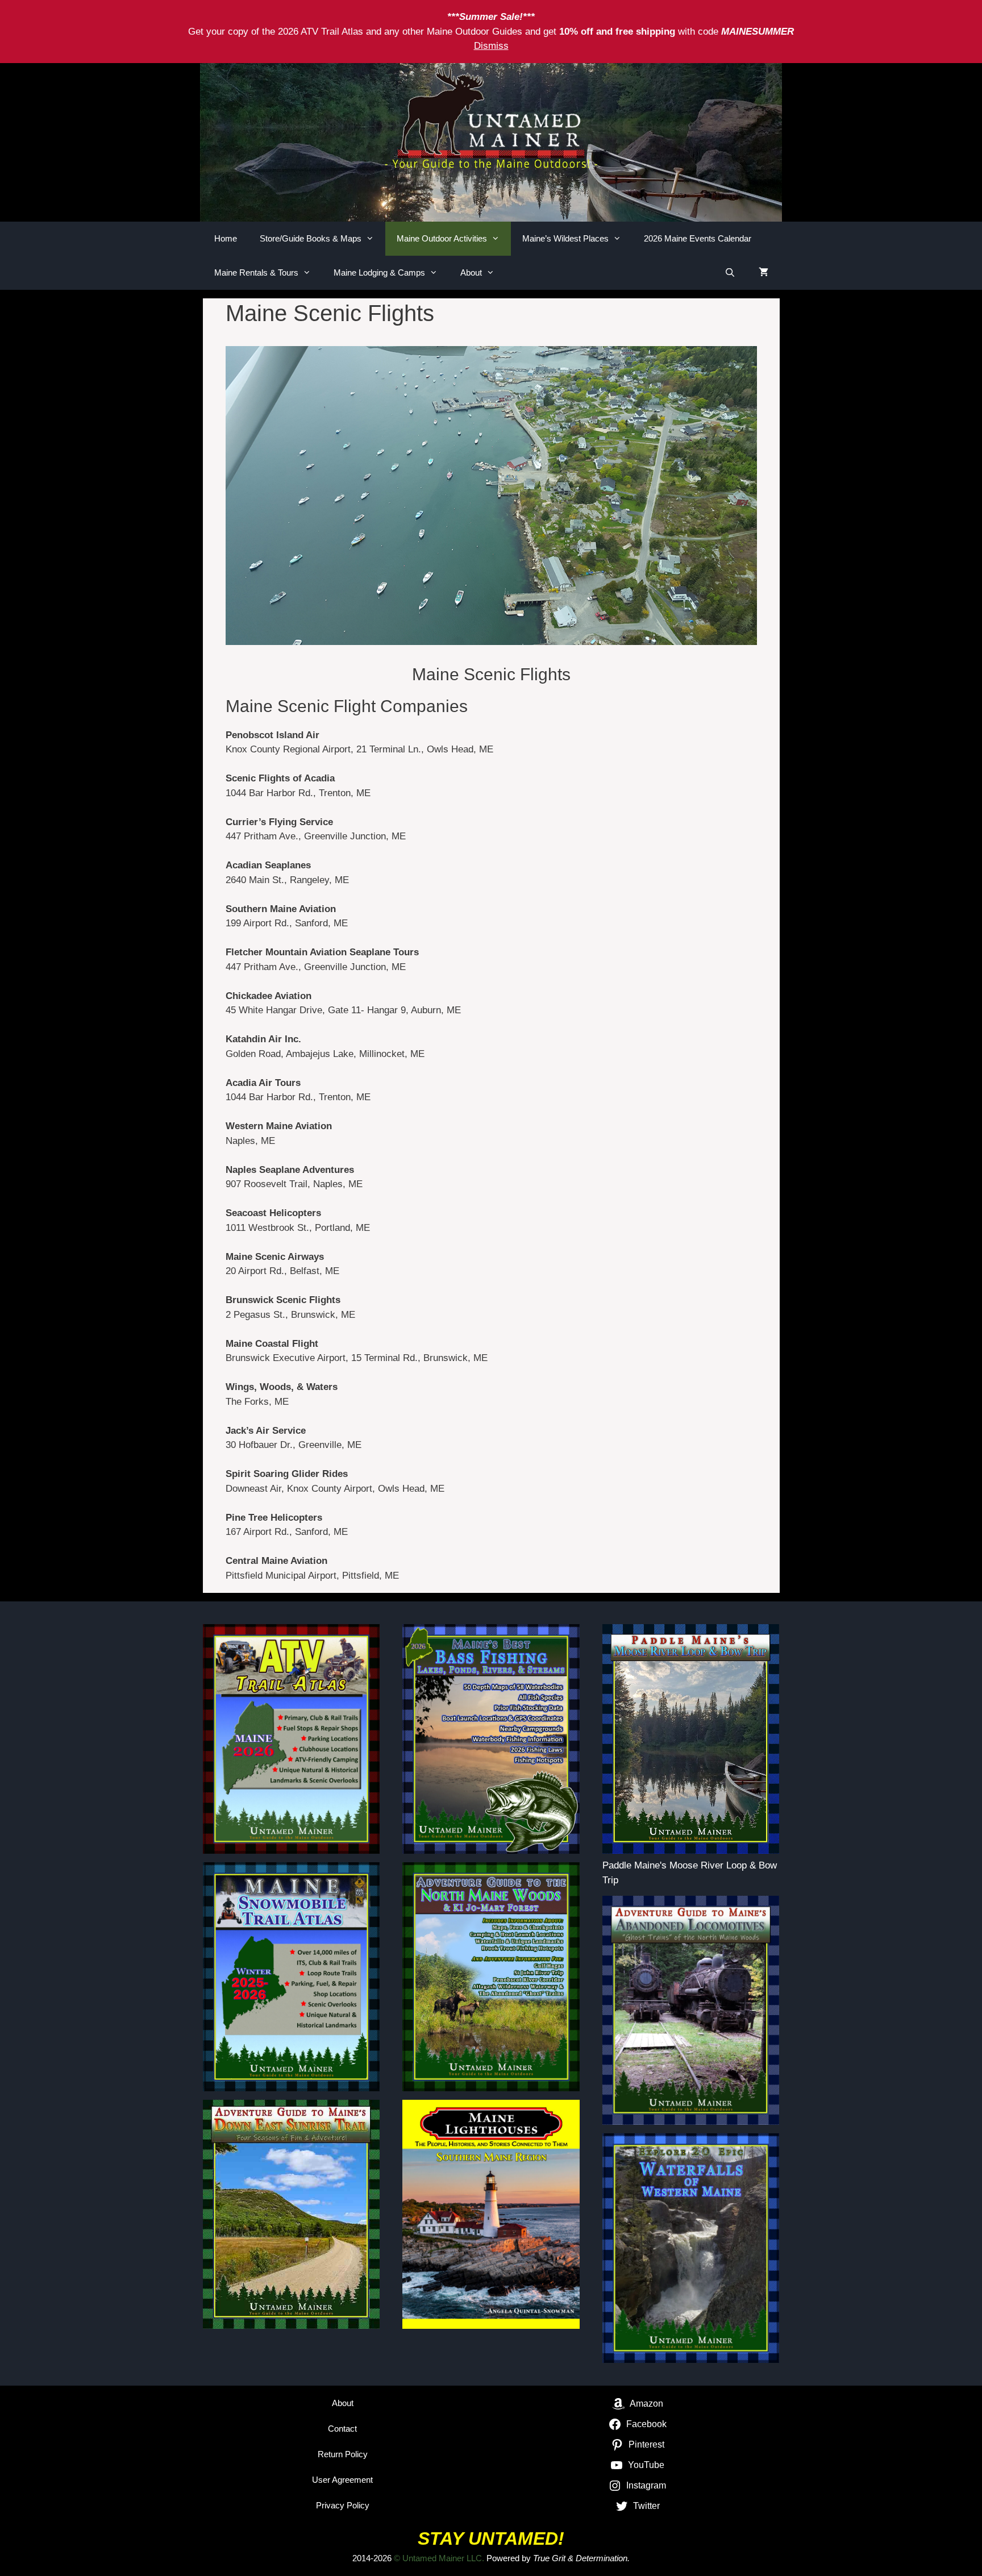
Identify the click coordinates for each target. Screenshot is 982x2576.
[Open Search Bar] (730, 273)
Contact (342, 2429)
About (471, 272)
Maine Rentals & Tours (256, 272)
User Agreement (342, 2480)
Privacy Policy (343, 2505)
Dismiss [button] (491, 46)
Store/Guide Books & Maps (311, 238)
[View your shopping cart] (763, 273)
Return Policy (343, 2454)
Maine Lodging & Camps (379, 272)
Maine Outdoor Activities (442, 238)
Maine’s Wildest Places (565, 238)
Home (226, 238)
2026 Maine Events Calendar (698, 238)
